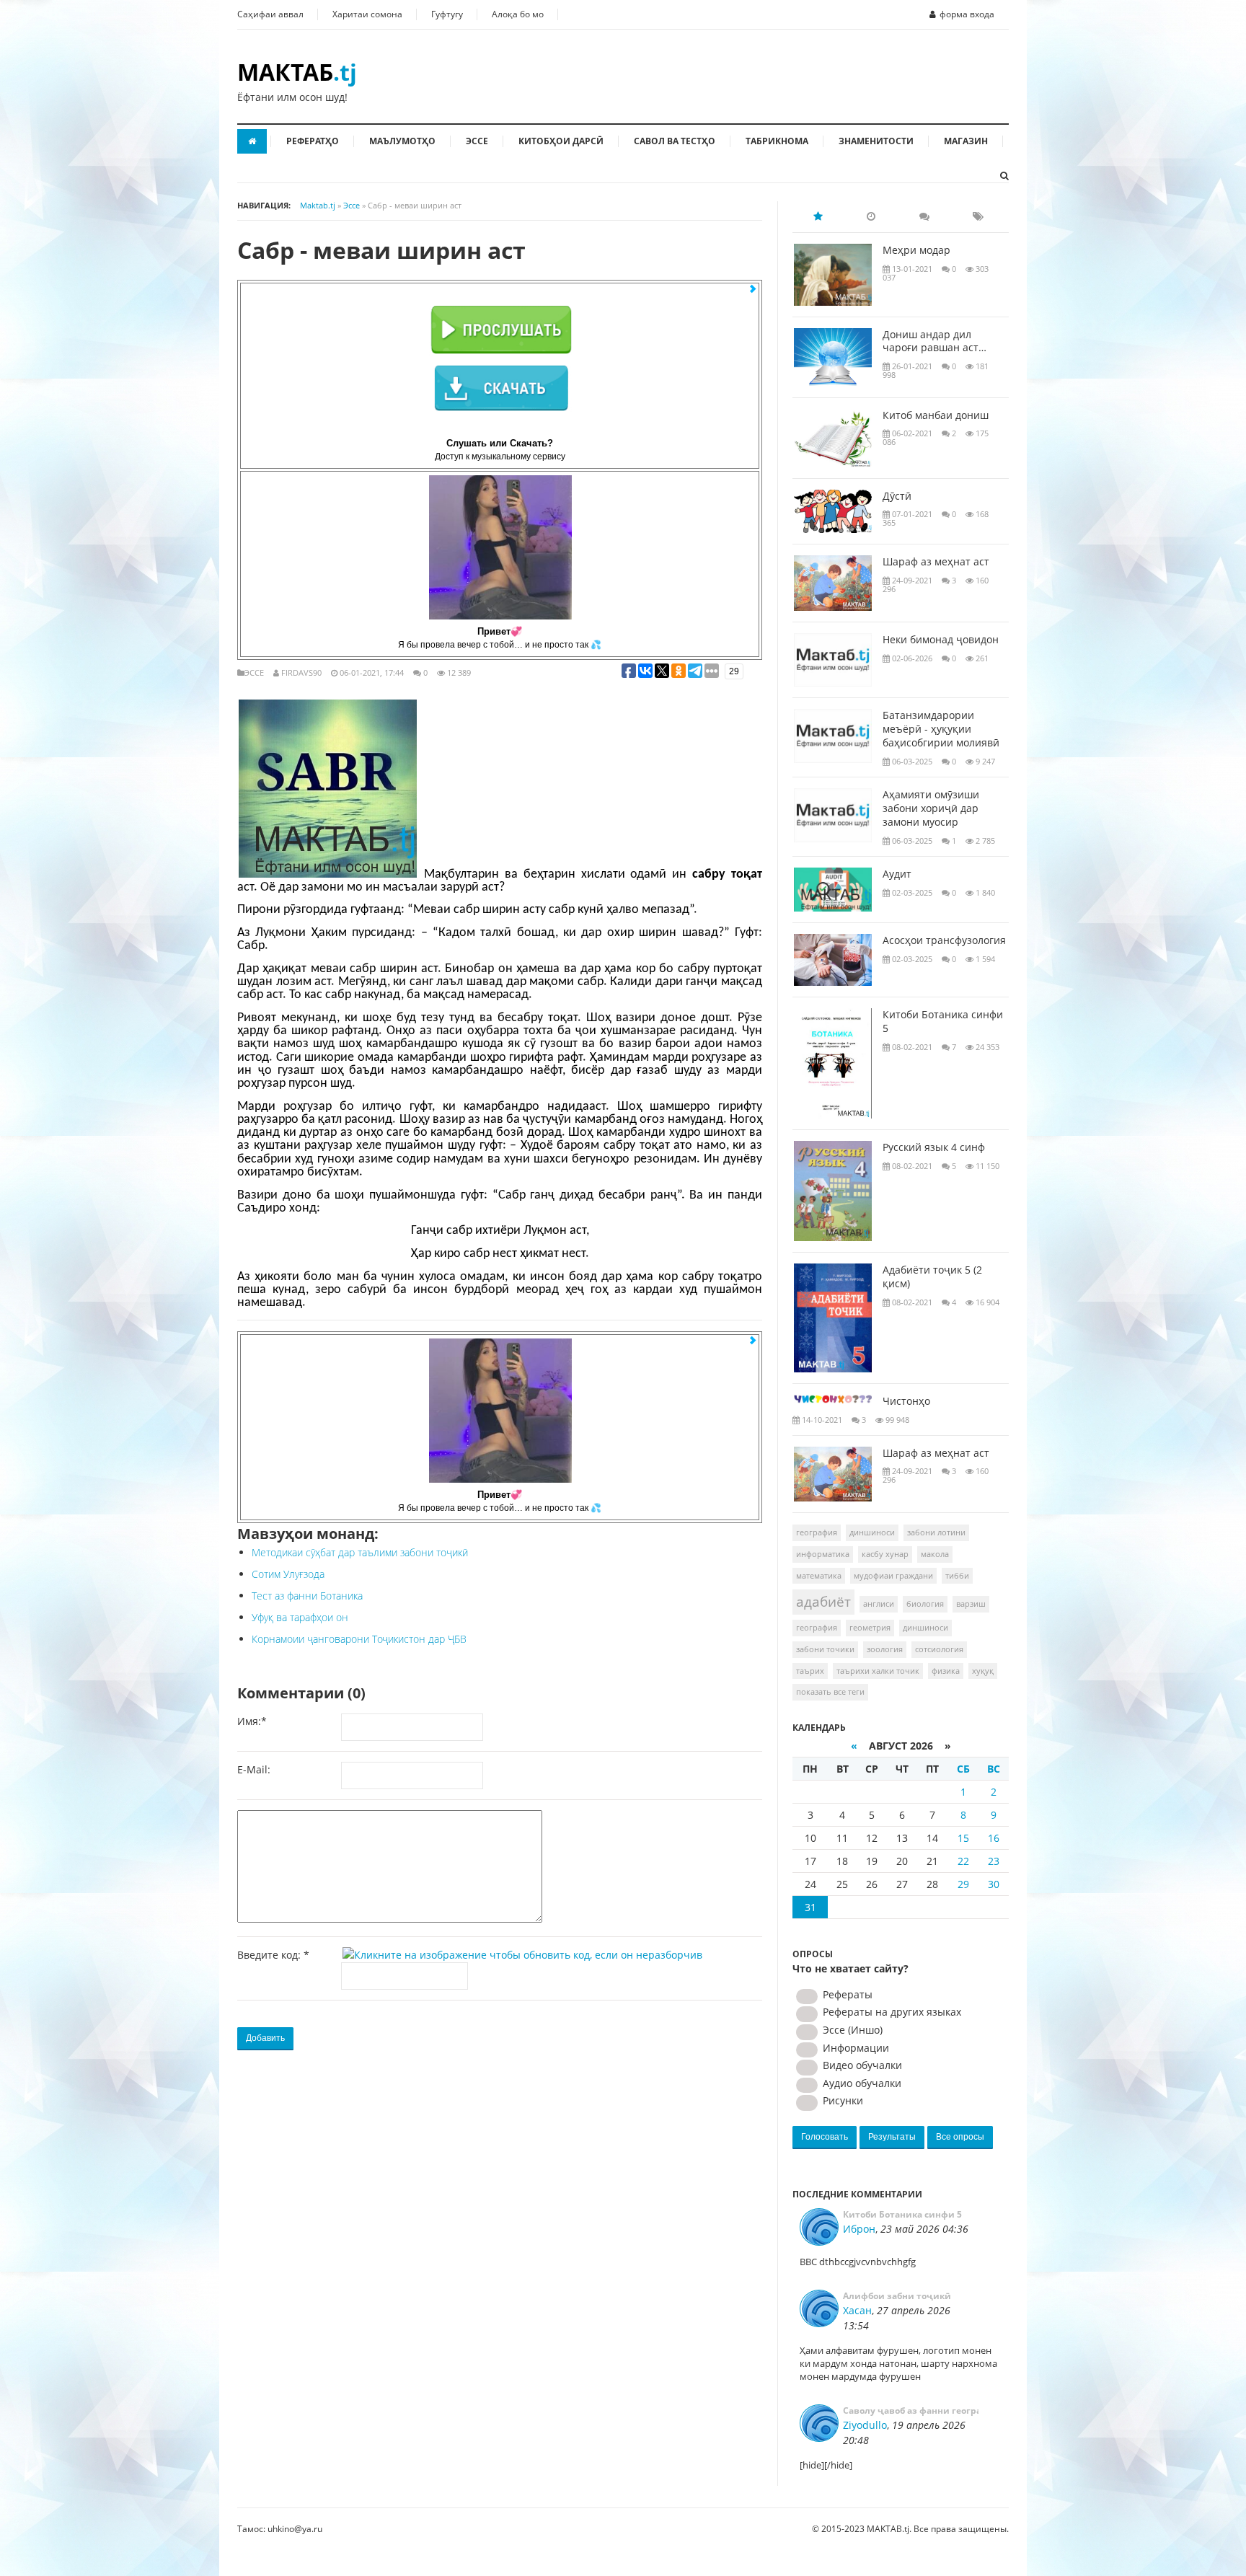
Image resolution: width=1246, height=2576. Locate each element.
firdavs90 (301, 672)
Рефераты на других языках (891, 2012)
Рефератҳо (313, 141)
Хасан (857, 2310)
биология (925, 1604)
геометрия (870, 1627)
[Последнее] (871, 216)
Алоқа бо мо (518, 14)
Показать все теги (830, 1691)
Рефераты (846, 1994)
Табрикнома (777, 141)
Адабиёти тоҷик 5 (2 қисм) (932, 1277)
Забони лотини (936, 1532)
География (817, 1532)
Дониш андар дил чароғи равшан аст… (934, 341)
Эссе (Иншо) (851, 2030)
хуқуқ (983, 1671)
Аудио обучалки (861, 2083)
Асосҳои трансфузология (944, 940)
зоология (885, 1649)
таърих (810, 1671)
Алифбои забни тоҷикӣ (897, 2296)
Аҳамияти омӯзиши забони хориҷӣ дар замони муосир (931, 808)
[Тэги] (978, 216)
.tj (297, 72)
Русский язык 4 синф (934, 1147)
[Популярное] (818, 216)
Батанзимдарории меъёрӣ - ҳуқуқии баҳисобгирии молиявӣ (941, 729)
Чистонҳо (906, 1401)
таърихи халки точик (878, 1671)
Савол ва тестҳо (675, 141)
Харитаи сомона (367, 14)
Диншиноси (872, 1532)
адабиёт (823, 1602)
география (817, 1627)
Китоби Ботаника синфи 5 (943, 1022)
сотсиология (939, 1649)
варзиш (971, 1604)
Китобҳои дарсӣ (561, 141)
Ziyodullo (865, 2425)
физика (946, 1671)
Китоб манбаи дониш (936, 415)
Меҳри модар (916, 250)
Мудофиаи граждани (893, 1575)
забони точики (825, 1649)
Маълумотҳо (402, 141)
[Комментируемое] (924, 216)
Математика (819, 1575)
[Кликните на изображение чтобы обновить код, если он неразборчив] (525, 1955)
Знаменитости (876, 141)
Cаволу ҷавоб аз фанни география (911, 2410)
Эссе (477, 141)
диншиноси (925, 1627)
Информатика (823, 1554)
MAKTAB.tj (888, 2529)
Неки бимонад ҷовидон (941, 640)
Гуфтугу (447, 14)
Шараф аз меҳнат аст (936, 562)
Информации (854, 2048)
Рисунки (841, 2100)
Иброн (859, 2229)
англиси (879, 1604)
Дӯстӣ (897, 496)
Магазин (966, 141)
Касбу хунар (885, 1554)
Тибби (957, 1575)
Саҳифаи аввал (270, 14)
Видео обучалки (861, 2065)
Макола (935, 1554)
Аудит (897, 874)
